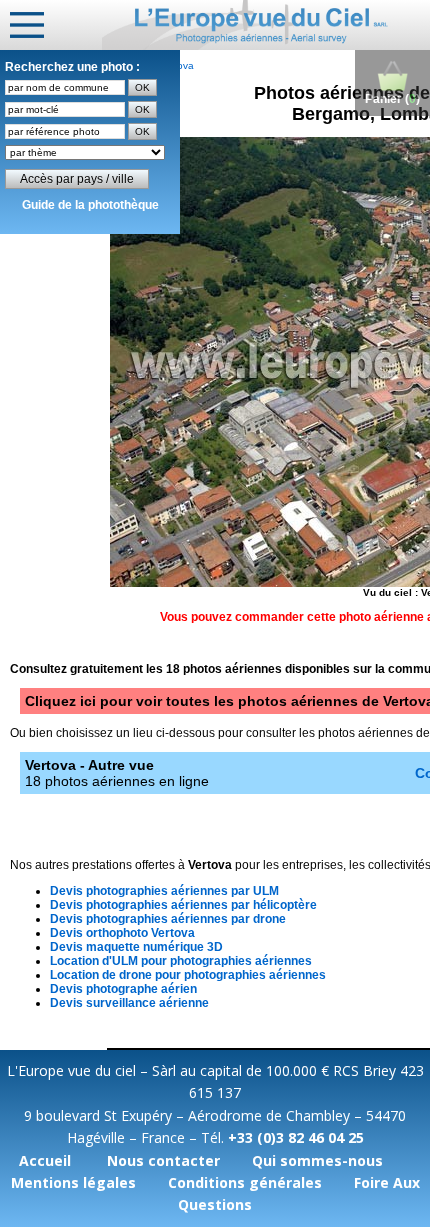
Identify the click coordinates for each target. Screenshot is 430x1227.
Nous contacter (163, 1160)
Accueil (45, 1160)
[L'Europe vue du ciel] (266, 25)
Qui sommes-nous (317, 1160)
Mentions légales (73, 1182)
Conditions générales (245, 1182)
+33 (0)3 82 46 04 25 (296, 1137)
